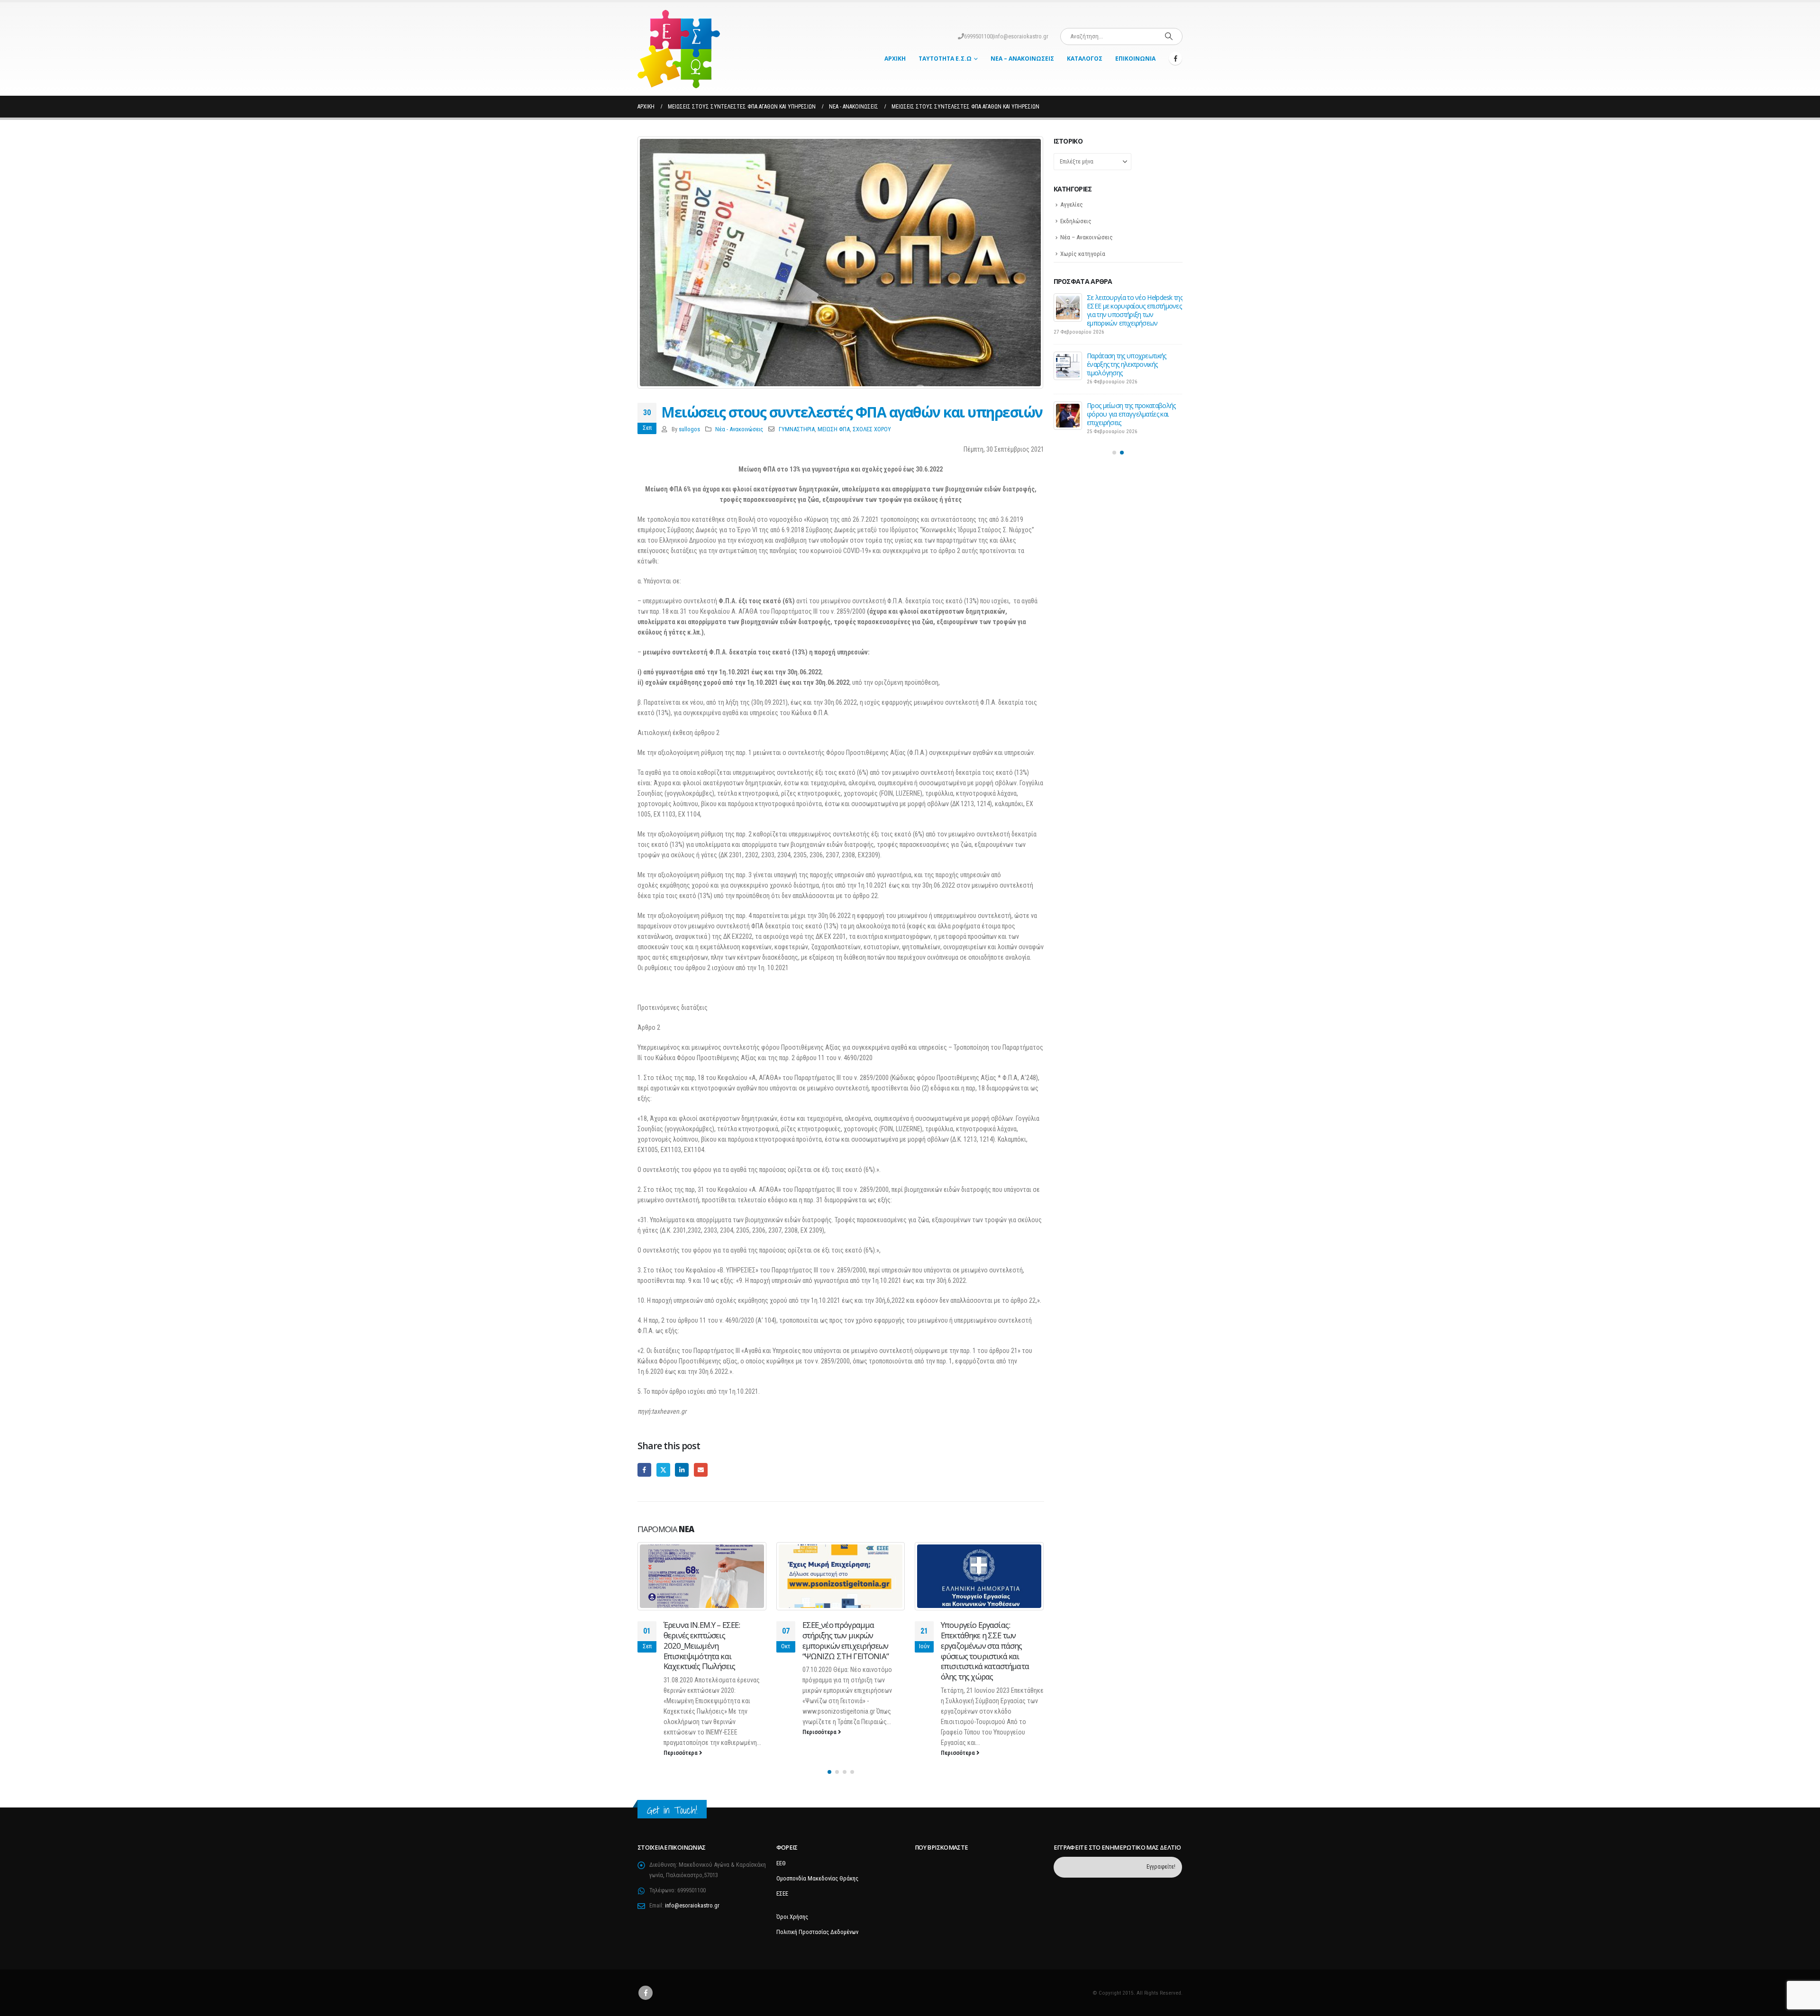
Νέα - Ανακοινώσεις (739, 429)
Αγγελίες (1072, 204)
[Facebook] (1175, 58)
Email (701, 1470)
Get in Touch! (672, 1810)
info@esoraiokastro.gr (1021, 36)
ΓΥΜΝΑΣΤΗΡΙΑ (797, 429)
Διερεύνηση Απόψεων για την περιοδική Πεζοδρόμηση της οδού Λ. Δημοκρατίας (1129, 306)
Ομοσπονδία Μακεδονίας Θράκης (817, 1878)
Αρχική (895, 59)
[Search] (1169, 36)
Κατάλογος (1085, 59)
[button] (829, 1772)
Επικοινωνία (1135, 59)
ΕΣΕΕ (782, 1893)
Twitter (663, 1470)
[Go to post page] (703, 1576)
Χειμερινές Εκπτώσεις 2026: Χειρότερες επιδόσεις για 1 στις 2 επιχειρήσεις (1132, 399)
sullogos (689, 429)
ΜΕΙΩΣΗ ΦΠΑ (834, 429)
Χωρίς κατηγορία (1083, 254)
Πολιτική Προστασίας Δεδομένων (817, 1932)
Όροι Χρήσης (792, 1917)
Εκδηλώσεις (1076, 221)
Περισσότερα (682, 1732)
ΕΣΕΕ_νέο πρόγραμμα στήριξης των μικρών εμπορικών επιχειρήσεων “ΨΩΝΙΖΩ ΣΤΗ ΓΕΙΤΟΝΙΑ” (707, 1640)
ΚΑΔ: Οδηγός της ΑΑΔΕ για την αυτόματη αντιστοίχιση (1129, 351)
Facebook (644, 1470)
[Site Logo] (679, 49)
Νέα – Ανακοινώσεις (1022, 59)
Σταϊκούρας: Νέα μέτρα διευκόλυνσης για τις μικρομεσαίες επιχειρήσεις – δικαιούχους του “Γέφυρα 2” (989, 1640)
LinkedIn (682, 1470)
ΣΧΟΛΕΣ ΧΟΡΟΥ (872, 429)
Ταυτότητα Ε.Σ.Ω (945, 59)
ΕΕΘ (781, 1863)
